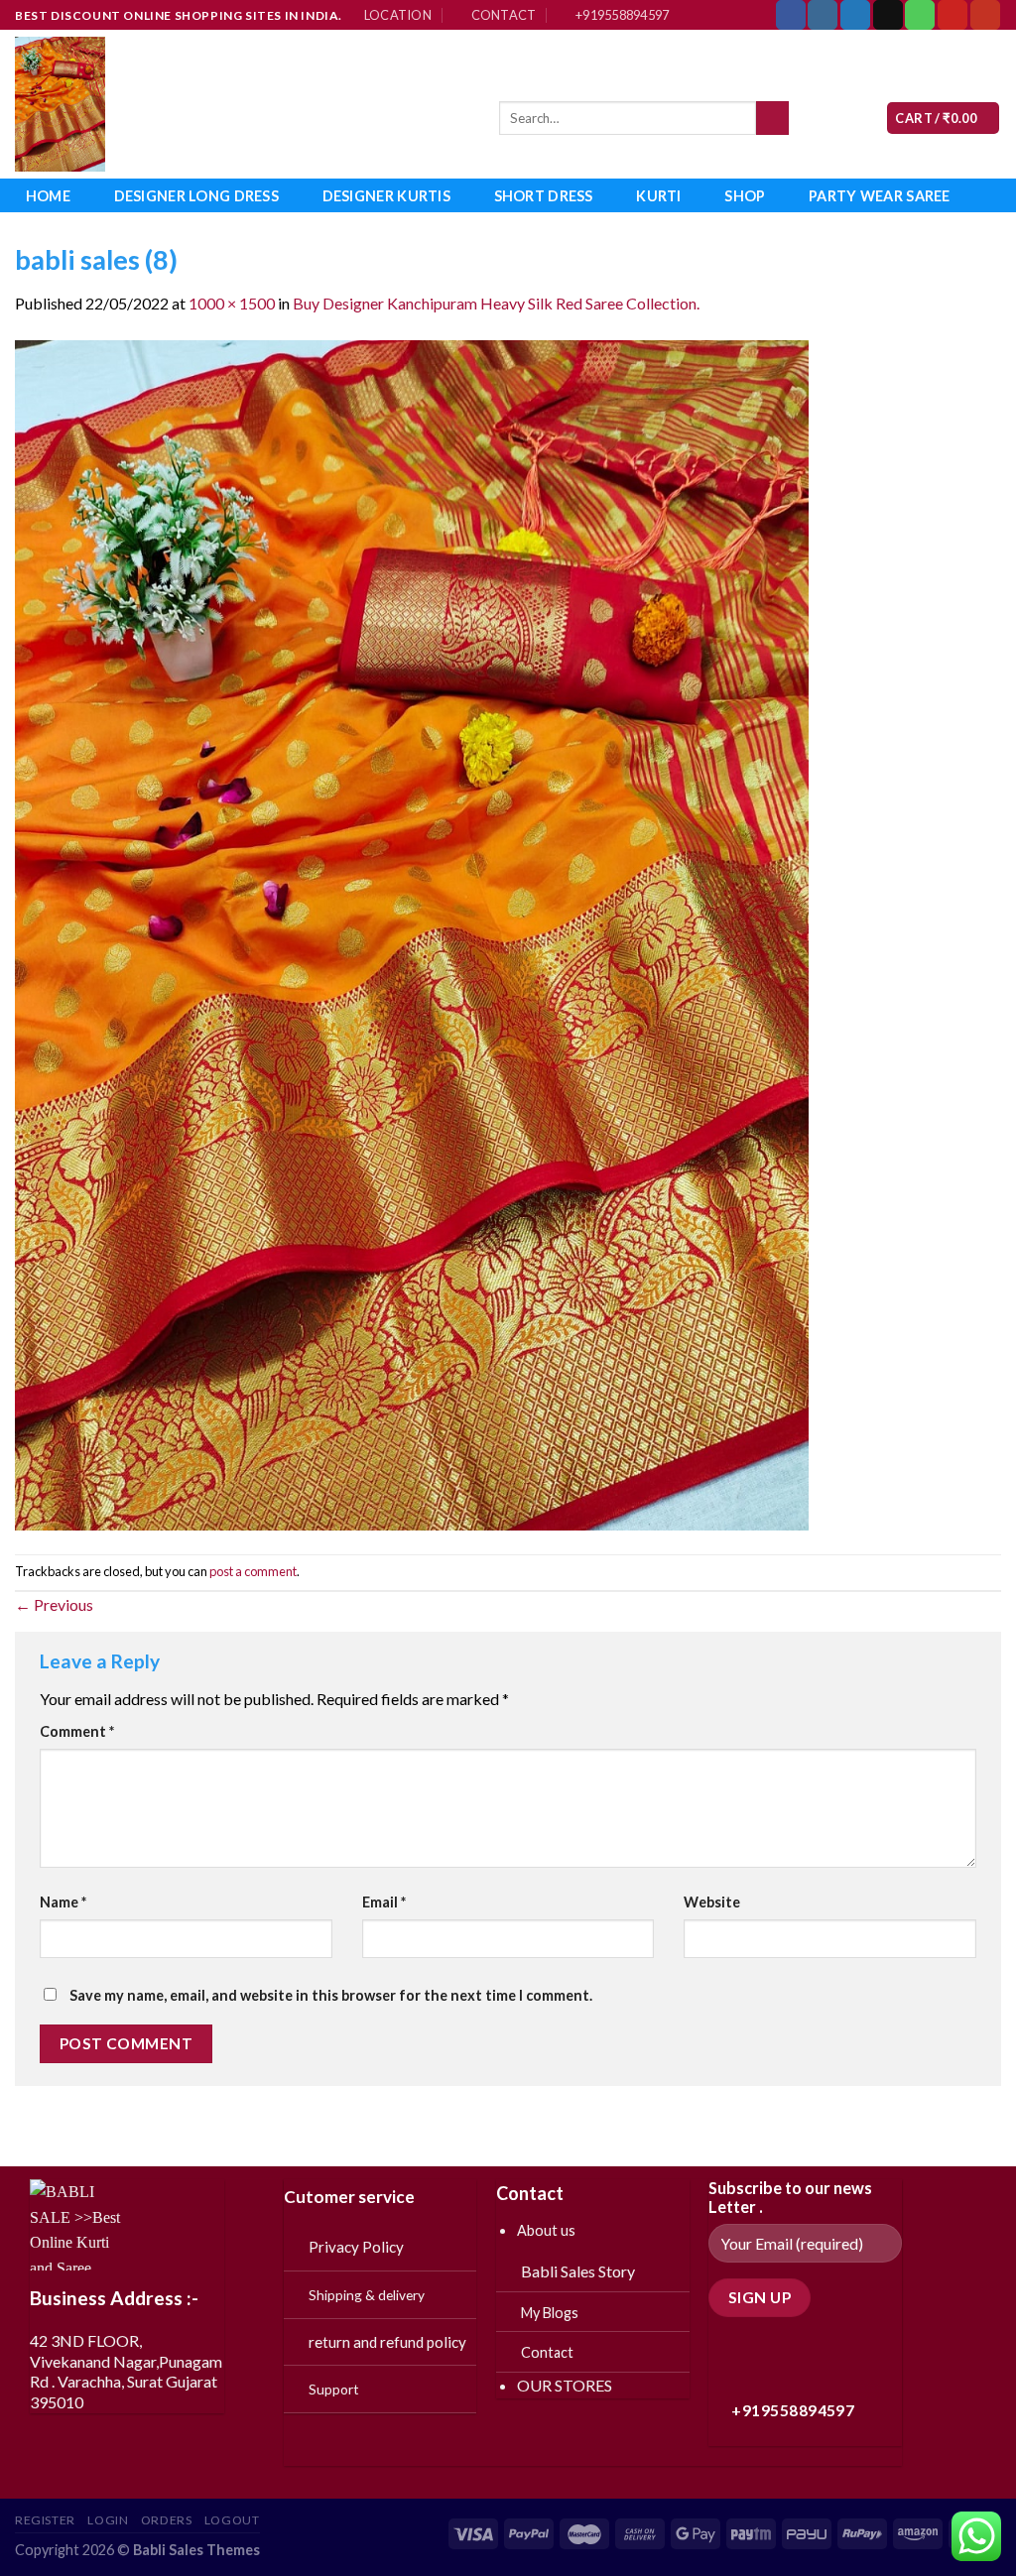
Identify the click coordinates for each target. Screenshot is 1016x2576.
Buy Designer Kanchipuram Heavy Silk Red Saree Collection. (496, 303)
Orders (167, 2520)
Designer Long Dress (196, 196)
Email (384, 1902)
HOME (48, 196)
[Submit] (772, 118)
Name (63, 1902)
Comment (77, 1731)
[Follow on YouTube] (985, 15)
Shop (745, 196)
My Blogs (550, 2313)
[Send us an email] (888, 15)
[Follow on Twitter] (855, 15)
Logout (232, 2520)
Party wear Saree (880, 196)
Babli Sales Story (578, 2271)
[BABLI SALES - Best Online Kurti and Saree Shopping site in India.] (242, 104)
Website (712, 1902)
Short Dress (544, 196)
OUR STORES (565, 2385)
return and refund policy (387, 2342)
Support (334, 2389)
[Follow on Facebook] (791, 15)
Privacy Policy (356, 2247)
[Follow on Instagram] (823, 15)
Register (45, 2520)
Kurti (658, 196)
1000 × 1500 (232, 303)
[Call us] (920, 15)
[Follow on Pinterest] (952, 15)
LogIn (108, 2520)
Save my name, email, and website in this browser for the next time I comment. (331, 1995)
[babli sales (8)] (412, 933)
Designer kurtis (386, 196)
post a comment (253, 1571)
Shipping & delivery (367, 2295)
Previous (54, 1604)
